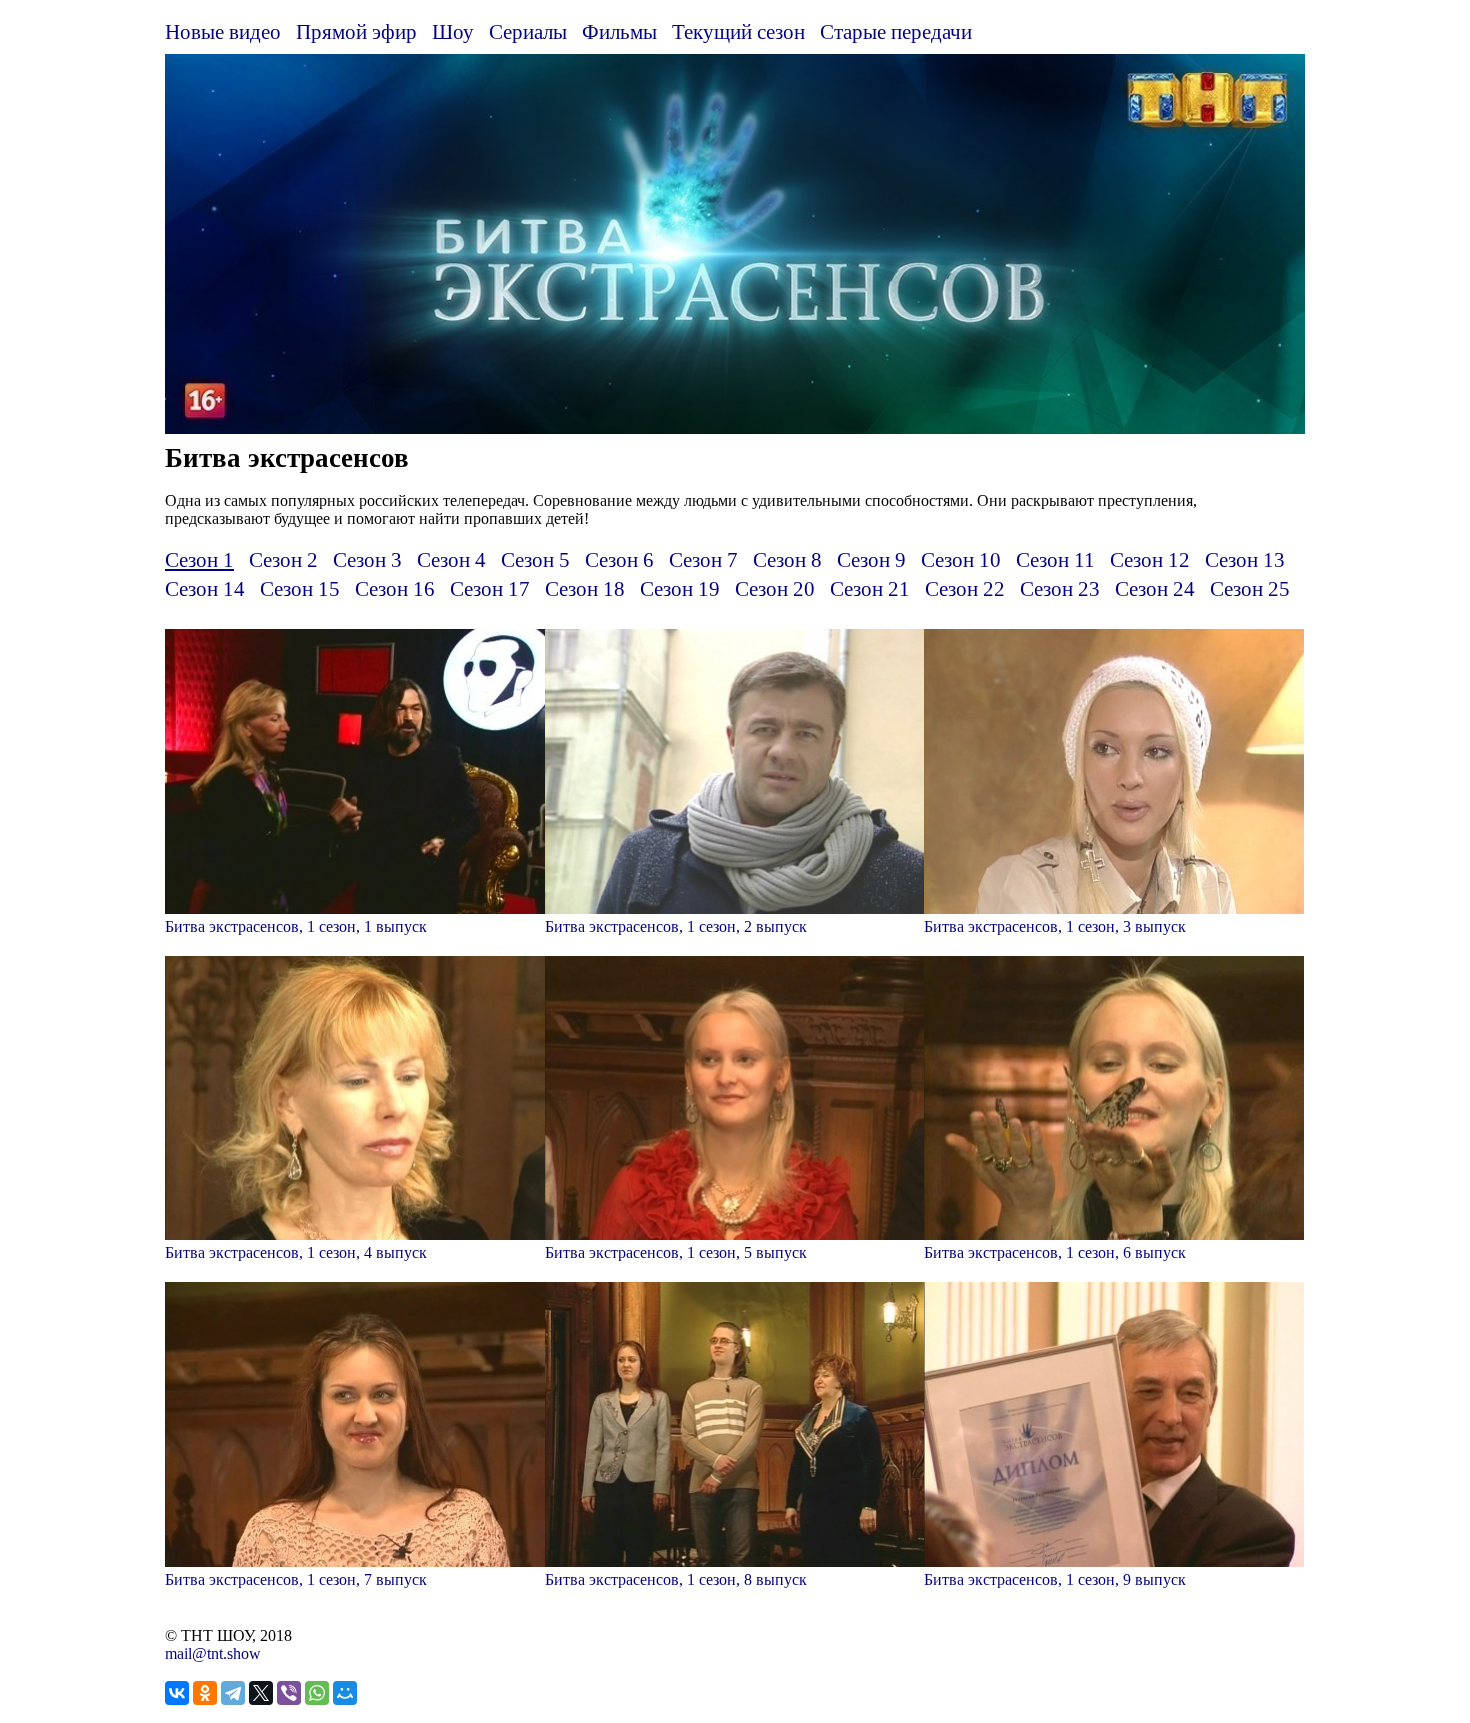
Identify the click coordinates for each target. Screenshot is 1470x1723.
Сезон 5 (535, 559)
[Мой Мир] (345, 1693)
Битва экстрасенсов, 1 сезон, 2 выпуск (676, 926)
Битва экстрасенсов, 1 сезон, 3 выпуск (1055, 926)
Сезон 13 (1245, 559)
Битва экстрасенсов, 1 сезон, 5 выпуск (676, 1252)
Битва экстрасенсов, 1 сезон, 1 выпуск (296, 926)
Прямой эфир (356, 31)
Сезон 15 (300, 588)
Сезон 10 (961, 559)
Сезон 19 (680, 588)
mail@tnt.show (213, 1653)
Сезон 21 (870, 588)
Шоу (453, 31)
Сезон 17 (490, 588)
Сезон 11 (1055, 559)
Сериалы (528, 31)
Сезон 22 (965, 588)
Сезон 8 (787, 559)
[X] (261, 1693)
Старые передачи (896, 31)
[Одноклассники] (205, 1693)
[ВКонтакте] (177, 1693)
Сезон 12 (1150, 559)
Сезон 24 (1155, 588)
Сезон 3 (367, 559)
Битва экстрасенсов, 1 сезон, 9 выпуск (1055, 1579)
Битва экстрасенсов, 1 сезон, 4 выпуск (296, 1252)
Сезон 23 (1060, 588)
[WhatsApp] (317, 1693)
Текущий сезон (738, 31)
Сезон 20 (775, 588)
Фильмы (619, 31)
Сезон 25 (1250, 588)
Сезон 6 (619, 559)
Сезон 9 (871, 559)
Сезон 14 (205, 588)
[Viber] (289, 1693)
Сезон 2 (283, 559)
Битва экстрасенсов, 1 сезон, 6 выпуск (1055, 1252)
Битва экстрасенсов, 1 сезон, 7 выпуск (296, 1579)
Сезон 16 (395, 588)
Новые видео (223, 31)
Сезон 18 (585, 588)
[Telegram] (233, 1693)
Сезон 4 (451, 559)
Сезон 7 (703, 559)
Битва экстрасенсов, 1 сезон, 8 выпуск (676, 1579)
